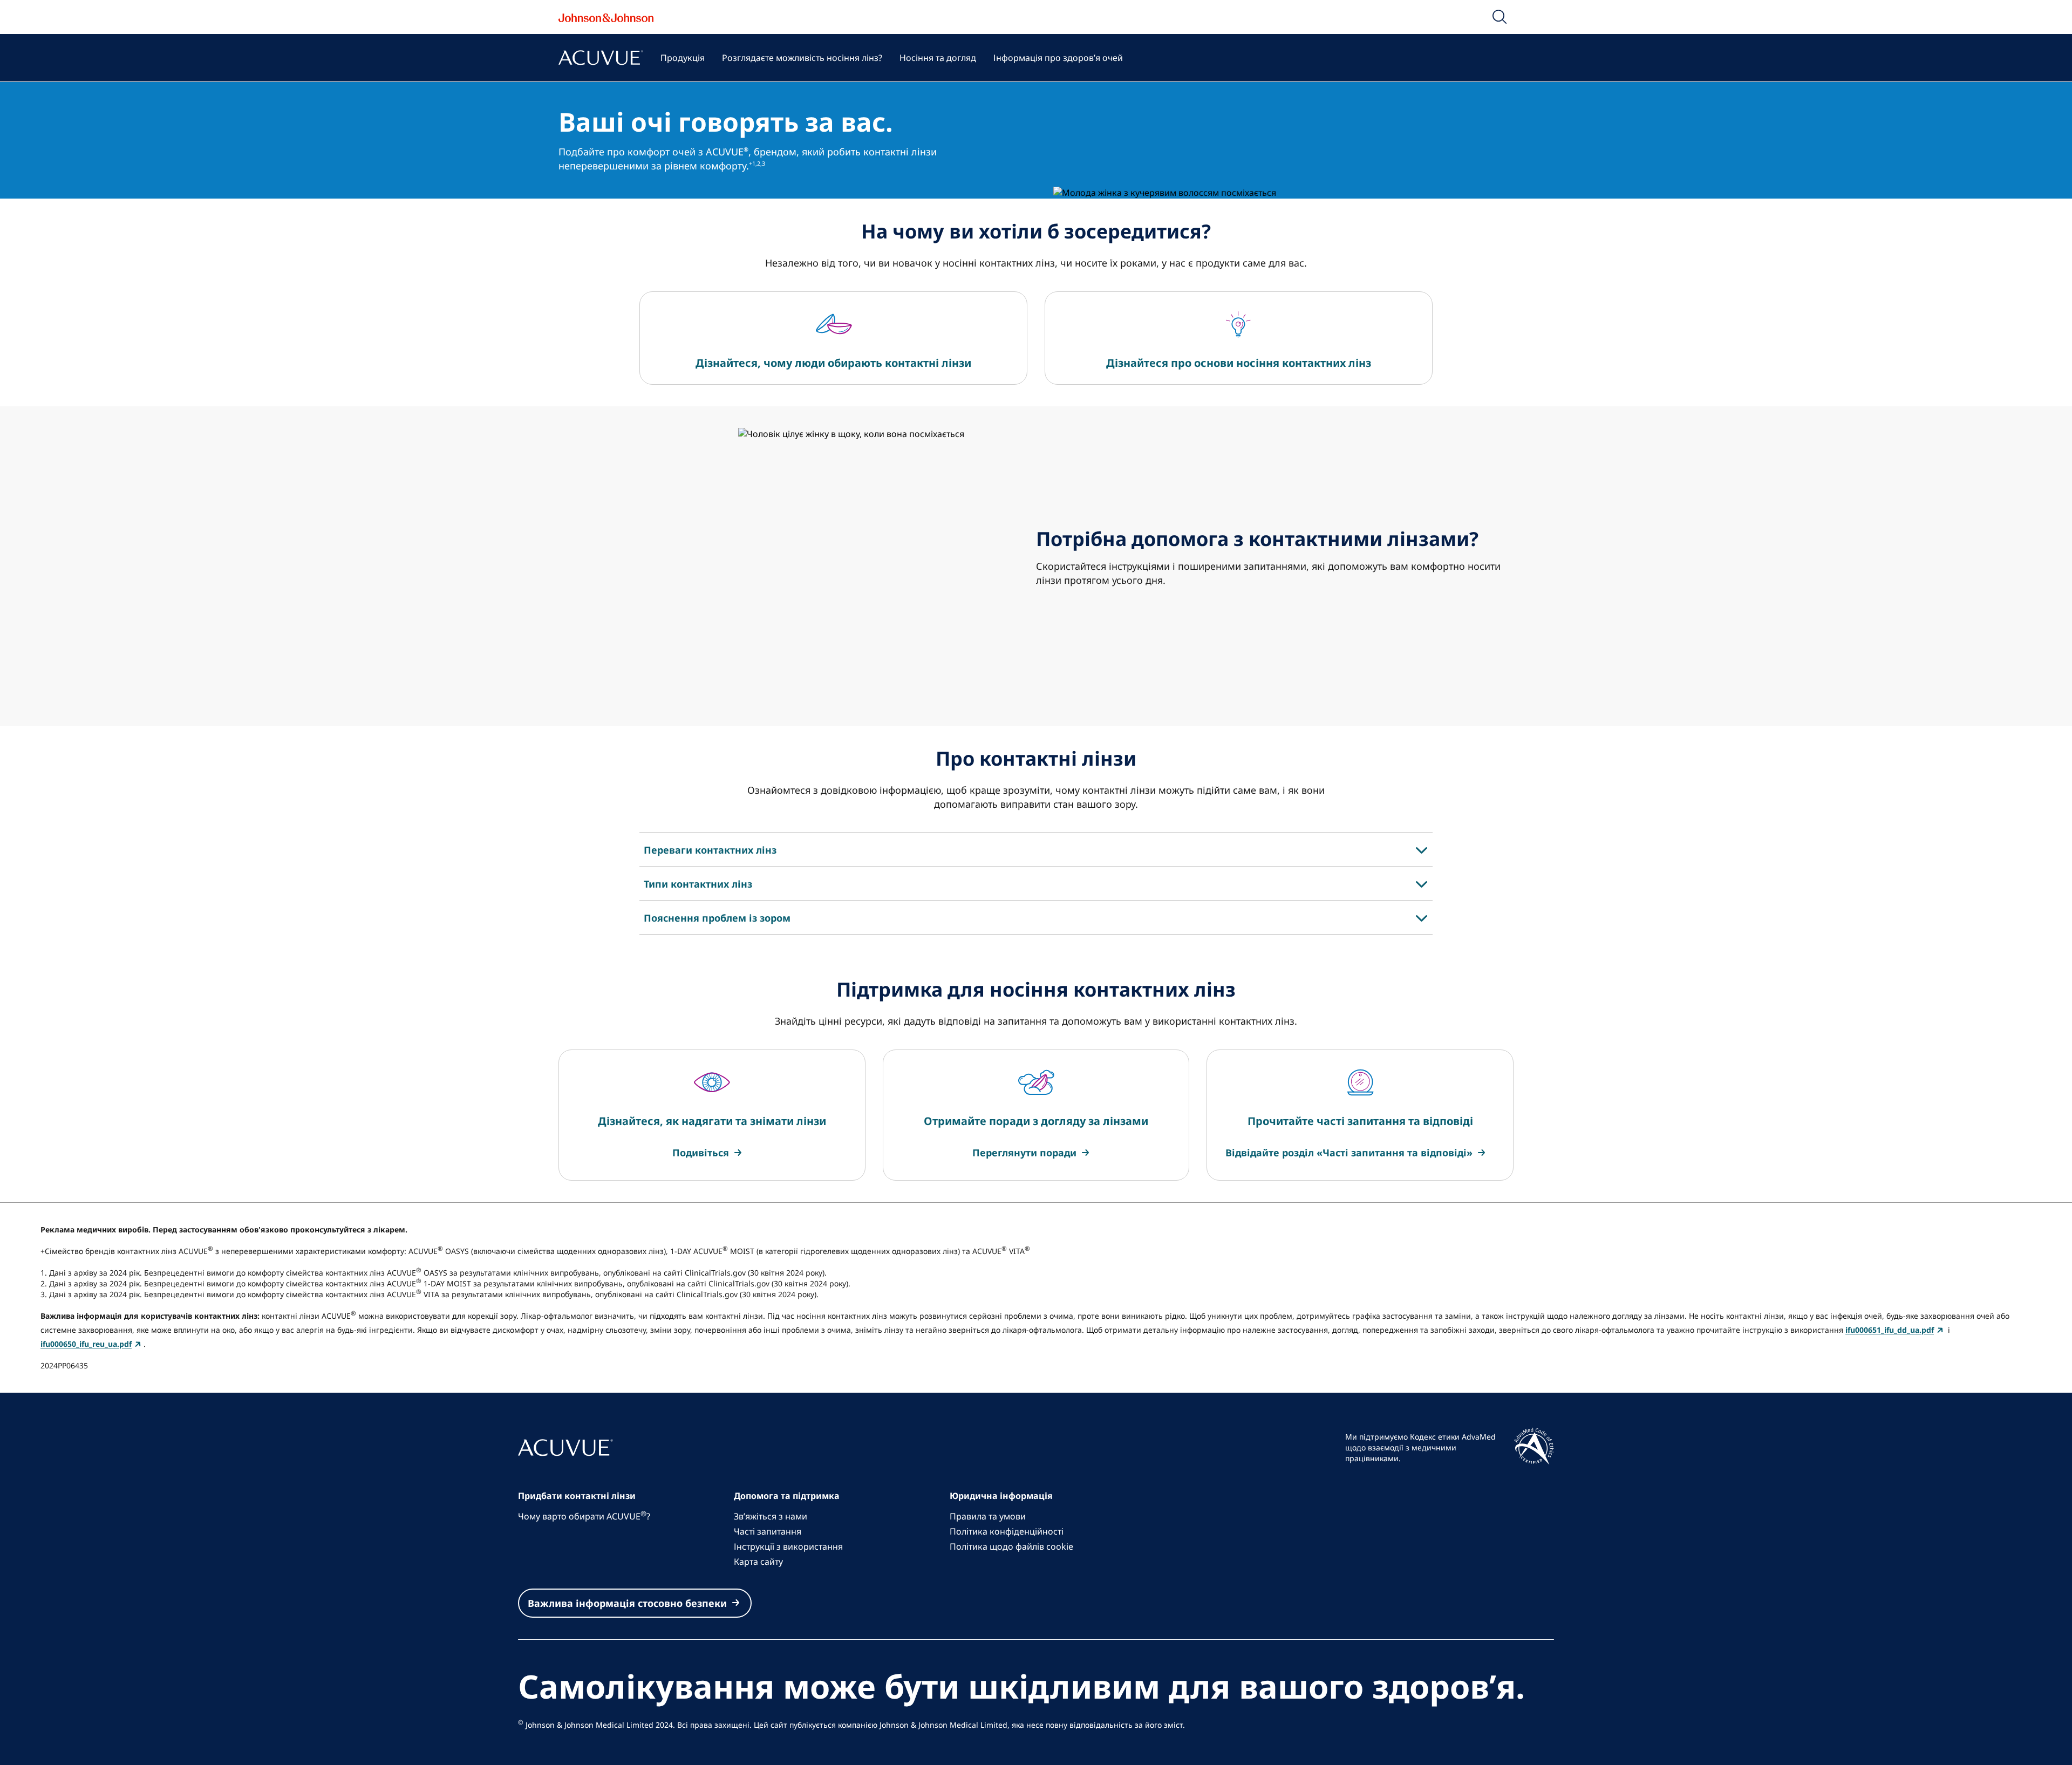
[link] (708, 1153)
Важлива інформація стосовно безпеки (627, 1603)
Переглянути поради (1024, 1153)
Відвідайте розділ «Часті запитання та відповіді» (1349, 1153)
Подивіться (701, 1153)
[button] (1500, 17)
